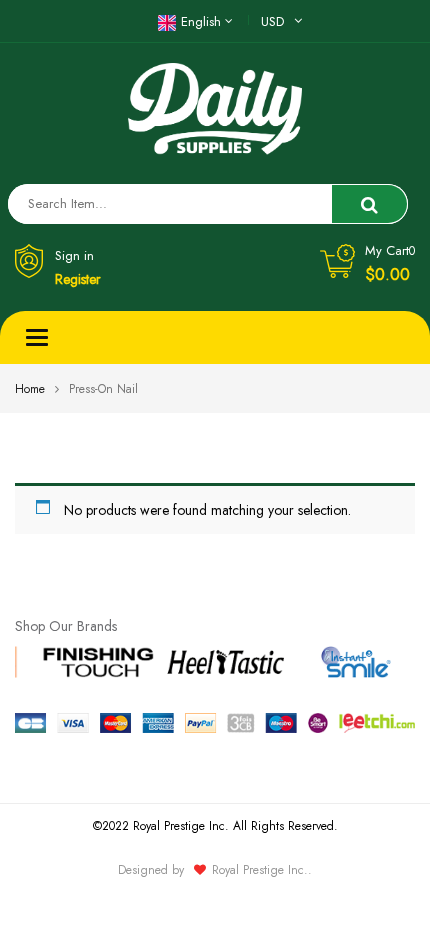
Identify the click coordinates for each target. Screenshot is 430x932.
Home (30, 389)
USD (272, 21)
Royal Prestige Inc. (260, 870)
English (201, 21)
